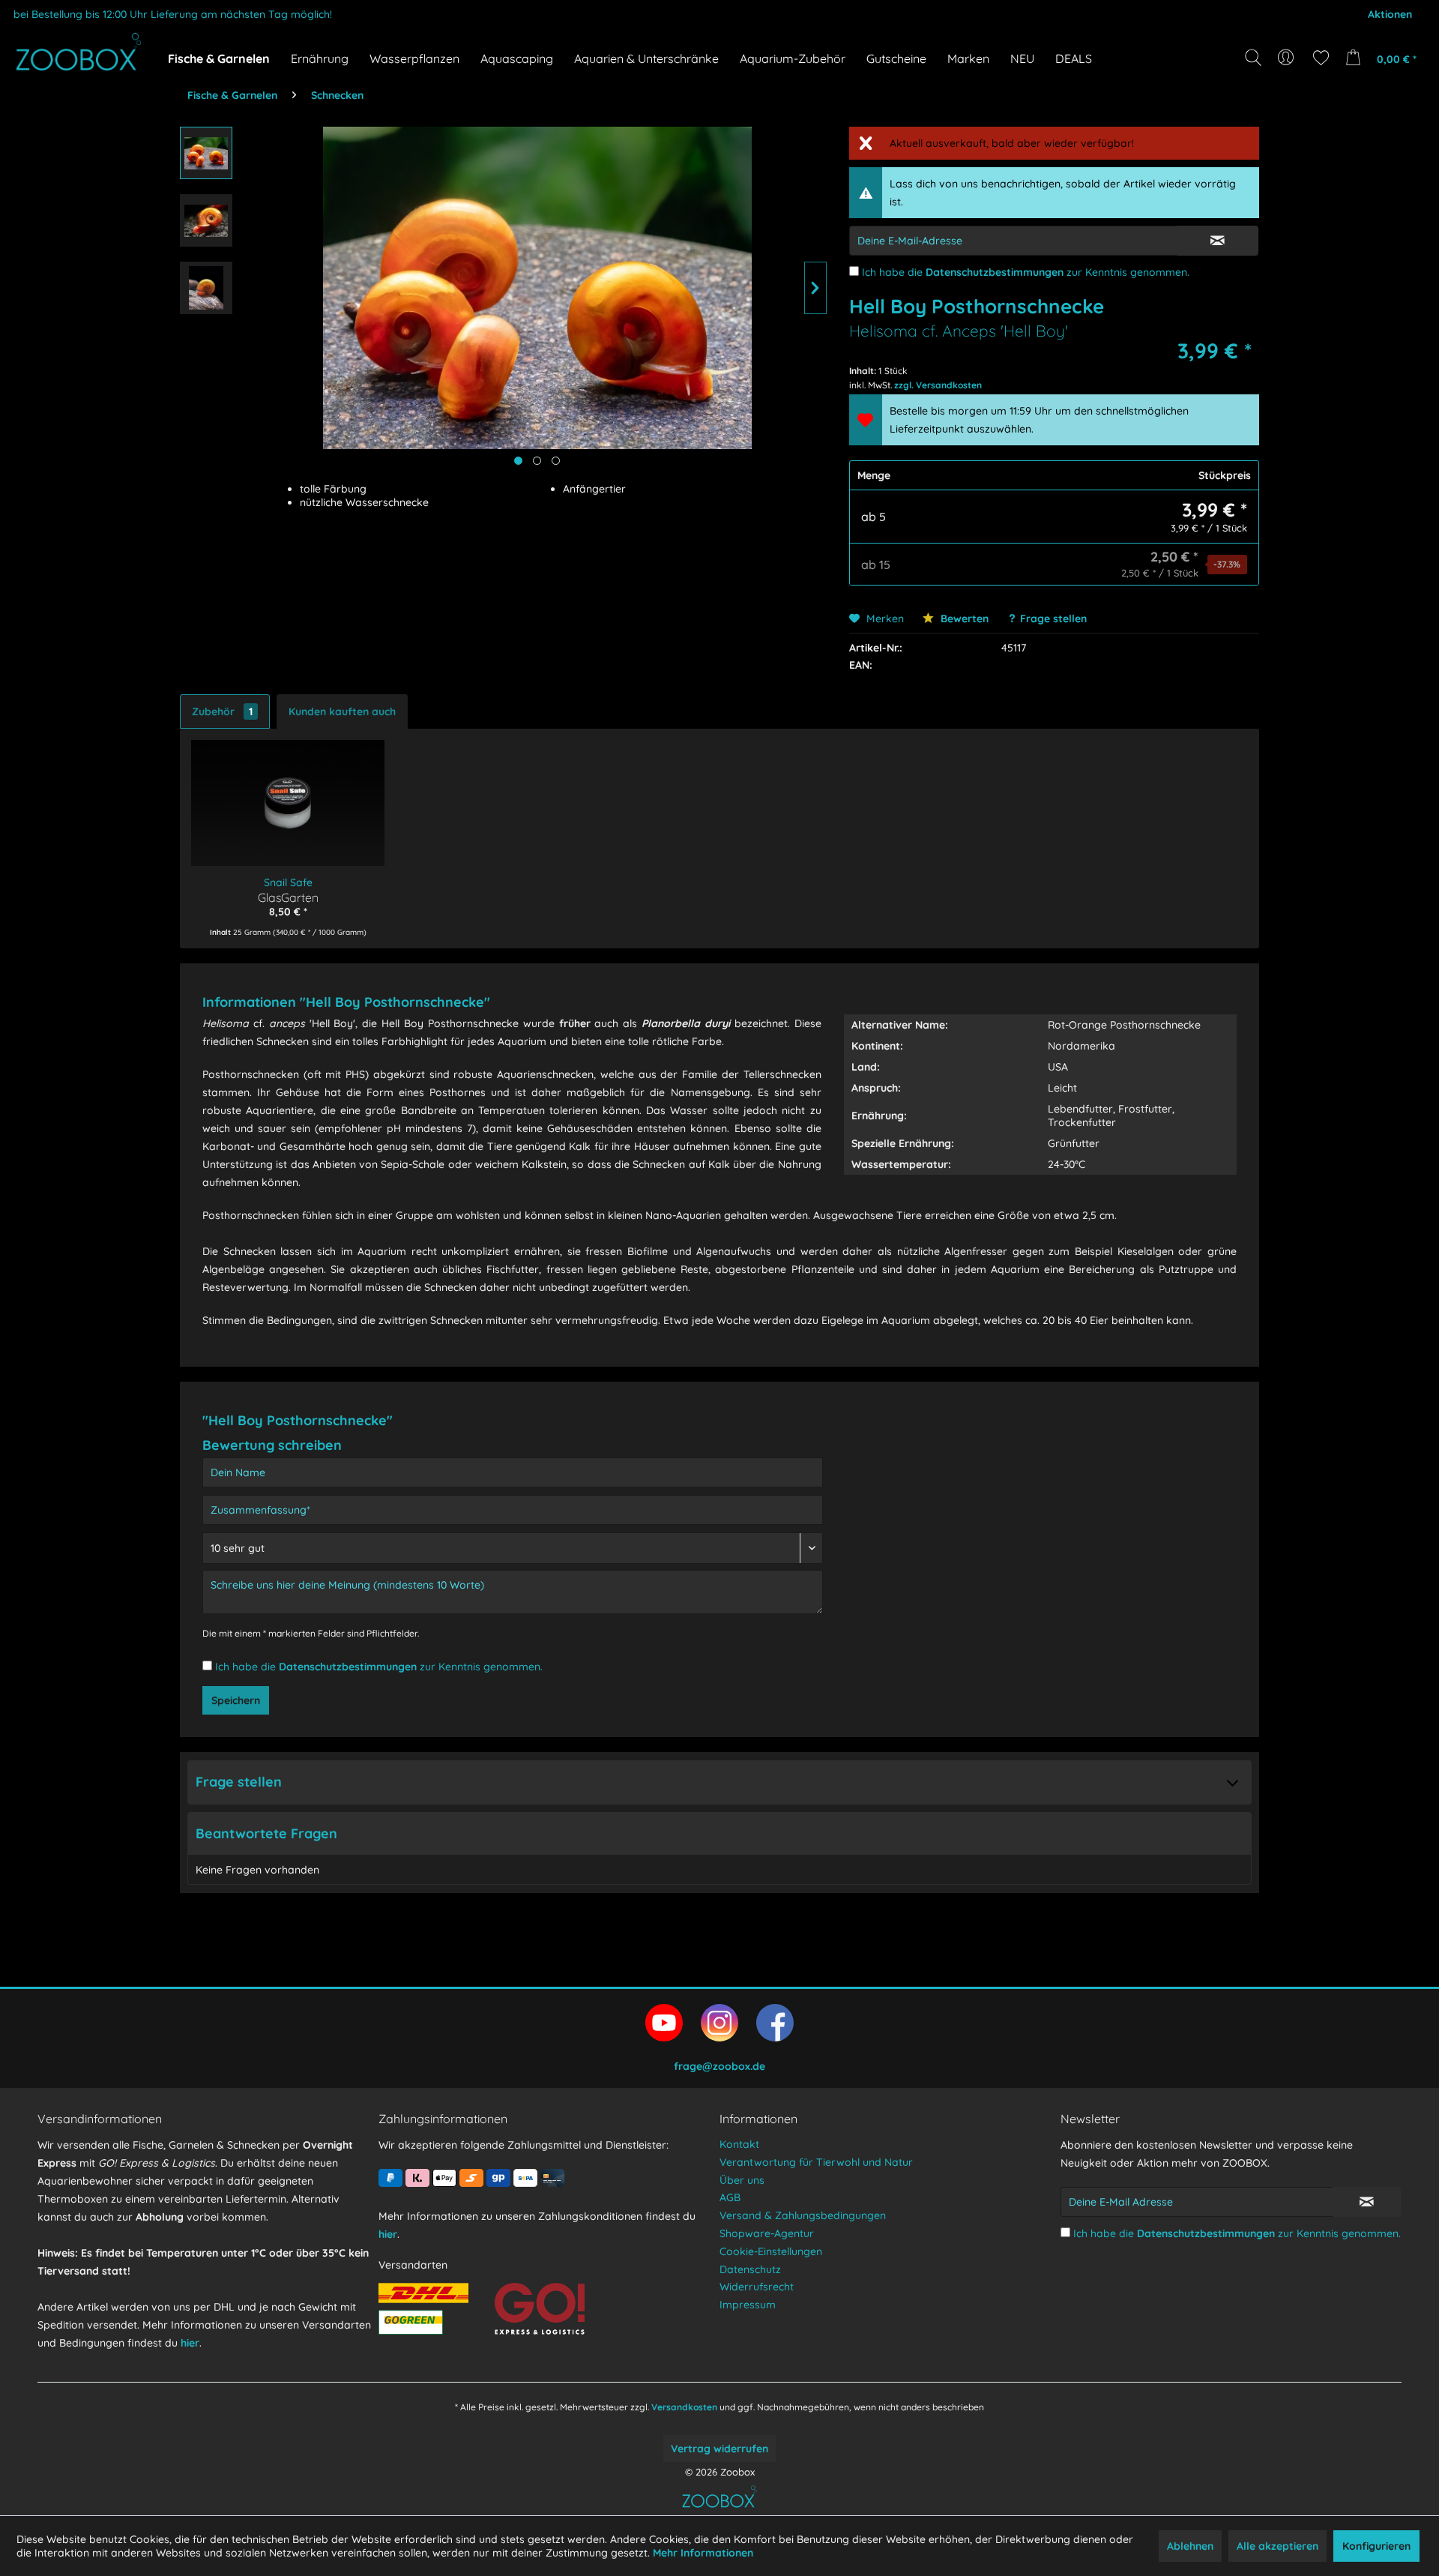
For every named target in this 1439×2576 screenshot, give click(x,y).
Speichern (236, 1700)
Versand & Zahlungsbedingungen (803, 2215)
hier (190, 2343)
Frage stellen (1053, 619)
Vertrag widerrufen (719, 2449)
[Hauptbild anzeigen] (518, 461)
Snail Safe (288, 882)
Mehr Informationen (703, 2553)
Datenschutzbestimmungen (995, 272)
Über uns (742, 2180)
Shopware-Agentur (767, 2233)
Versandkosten (684, 2407)
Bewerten (963, 619)
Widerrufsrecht (757, 2287)
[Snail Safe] (288, 792)
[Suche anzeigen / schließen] (1253, 58)
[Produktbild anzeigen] (537, 461)
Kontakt (739, 2144)
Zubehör (222, 711)
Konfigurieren (1376, 2546)
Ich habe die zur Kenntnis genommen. (1026, 272)
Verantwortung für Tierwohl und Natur (816, 2162)
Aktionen (1390, 14)
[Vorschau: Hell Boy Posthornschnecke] (206, 153)
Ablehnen (1190, 2546)
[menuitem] (1287, 58)
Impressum (748, 2305)
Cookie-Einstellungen (771, 2251)
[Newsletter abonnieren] (1367, 2202)
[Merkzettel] (1321, 58)
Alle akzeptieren (1277, 2546)
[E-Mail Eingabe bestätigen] (1218, 241)
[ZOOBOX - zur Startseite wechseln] (79, 52)
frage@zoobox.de (719, 2066)
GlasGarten (288, 897)
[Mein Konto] (1287, 58)
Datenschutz (750, 2269)
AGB (730, 2197)
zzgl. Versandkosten (938, 385)
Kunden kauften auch (342, 711)
